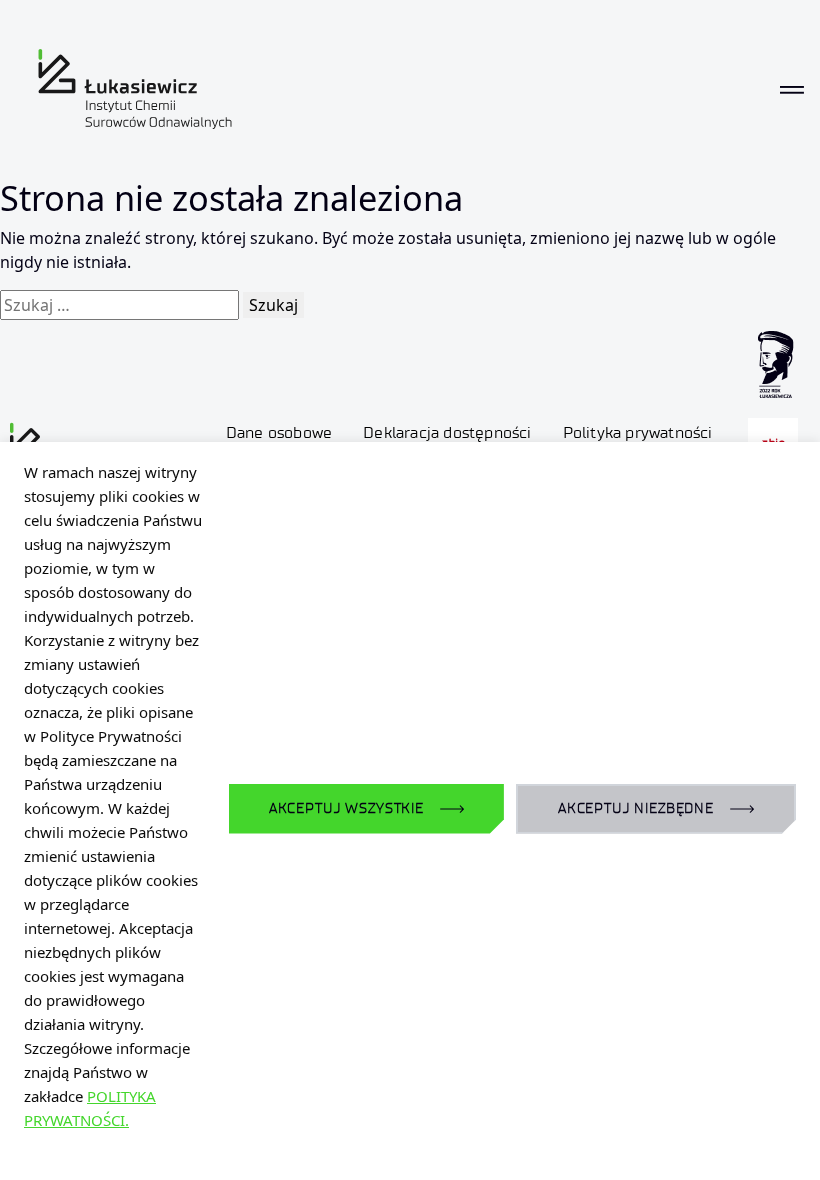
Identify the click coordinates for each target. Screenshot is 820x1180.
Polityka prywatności (638, 432)
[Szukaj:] (119, 305)
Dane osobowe (279, 432)
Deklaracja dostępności (447, 432)
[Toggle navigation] (792, 89)
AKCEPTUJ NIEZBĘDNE (636, 808)
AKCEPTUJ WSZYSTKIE (346, 808)
